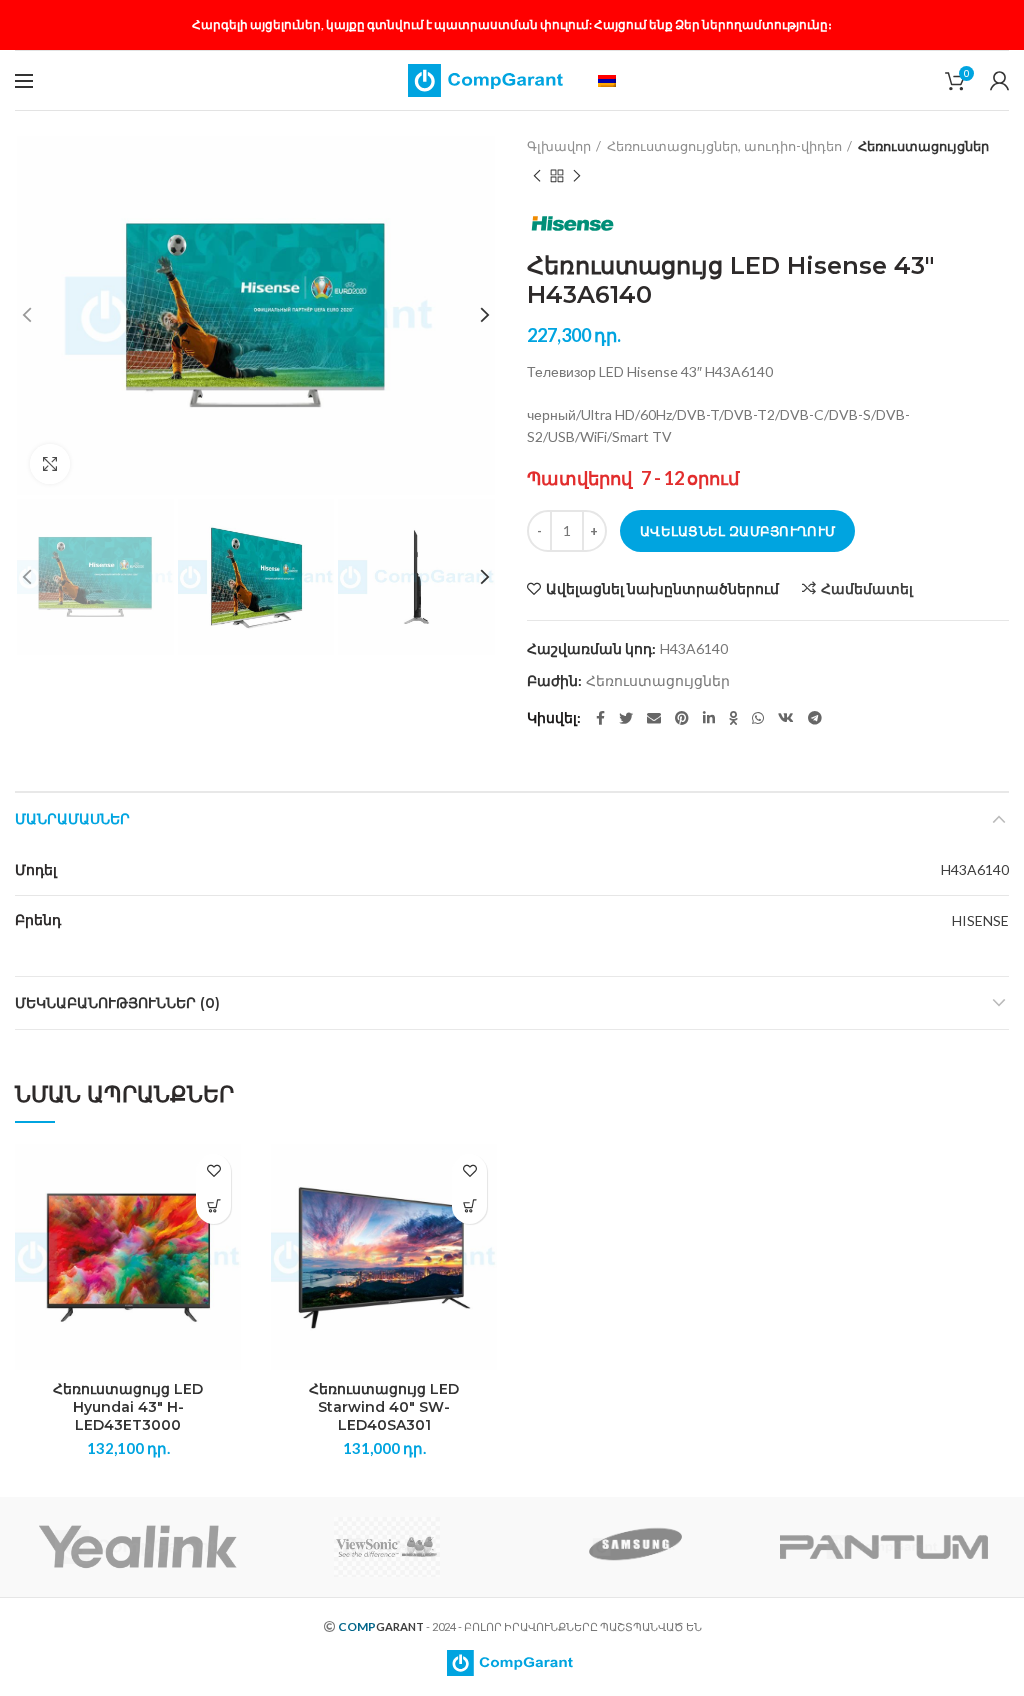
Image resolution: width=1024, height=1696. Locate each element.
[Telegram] (815, 718)
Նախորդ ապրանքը (537, 176)
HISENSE (980, 920)
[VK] (786, 718)
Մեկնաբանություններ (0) (117, 1003)
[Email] (654, 718)
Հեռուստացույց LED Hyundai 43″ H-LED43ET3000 (128, 1407)
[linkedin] (709, 718)
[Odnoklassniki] (733, 718)
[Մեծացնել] (50, 464)
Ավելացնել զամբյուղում (737, 531)
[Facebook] (600, 718)
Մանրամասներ (72, 819)
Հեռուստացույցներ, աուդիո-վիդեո (724, 146)
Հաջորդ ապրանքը (577, 176)
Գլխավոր (559, 146)
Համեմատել (867, 588)
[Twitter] (626, 718)
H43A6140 (975, 869)
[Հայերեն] (607, 81)
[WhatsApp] (758, 718)
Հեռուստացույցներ (923, 146)
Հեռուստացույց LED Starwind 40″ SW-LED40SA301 (384, 1407)
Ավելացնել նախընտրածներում (662, 589)
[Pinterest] (682, 718)
